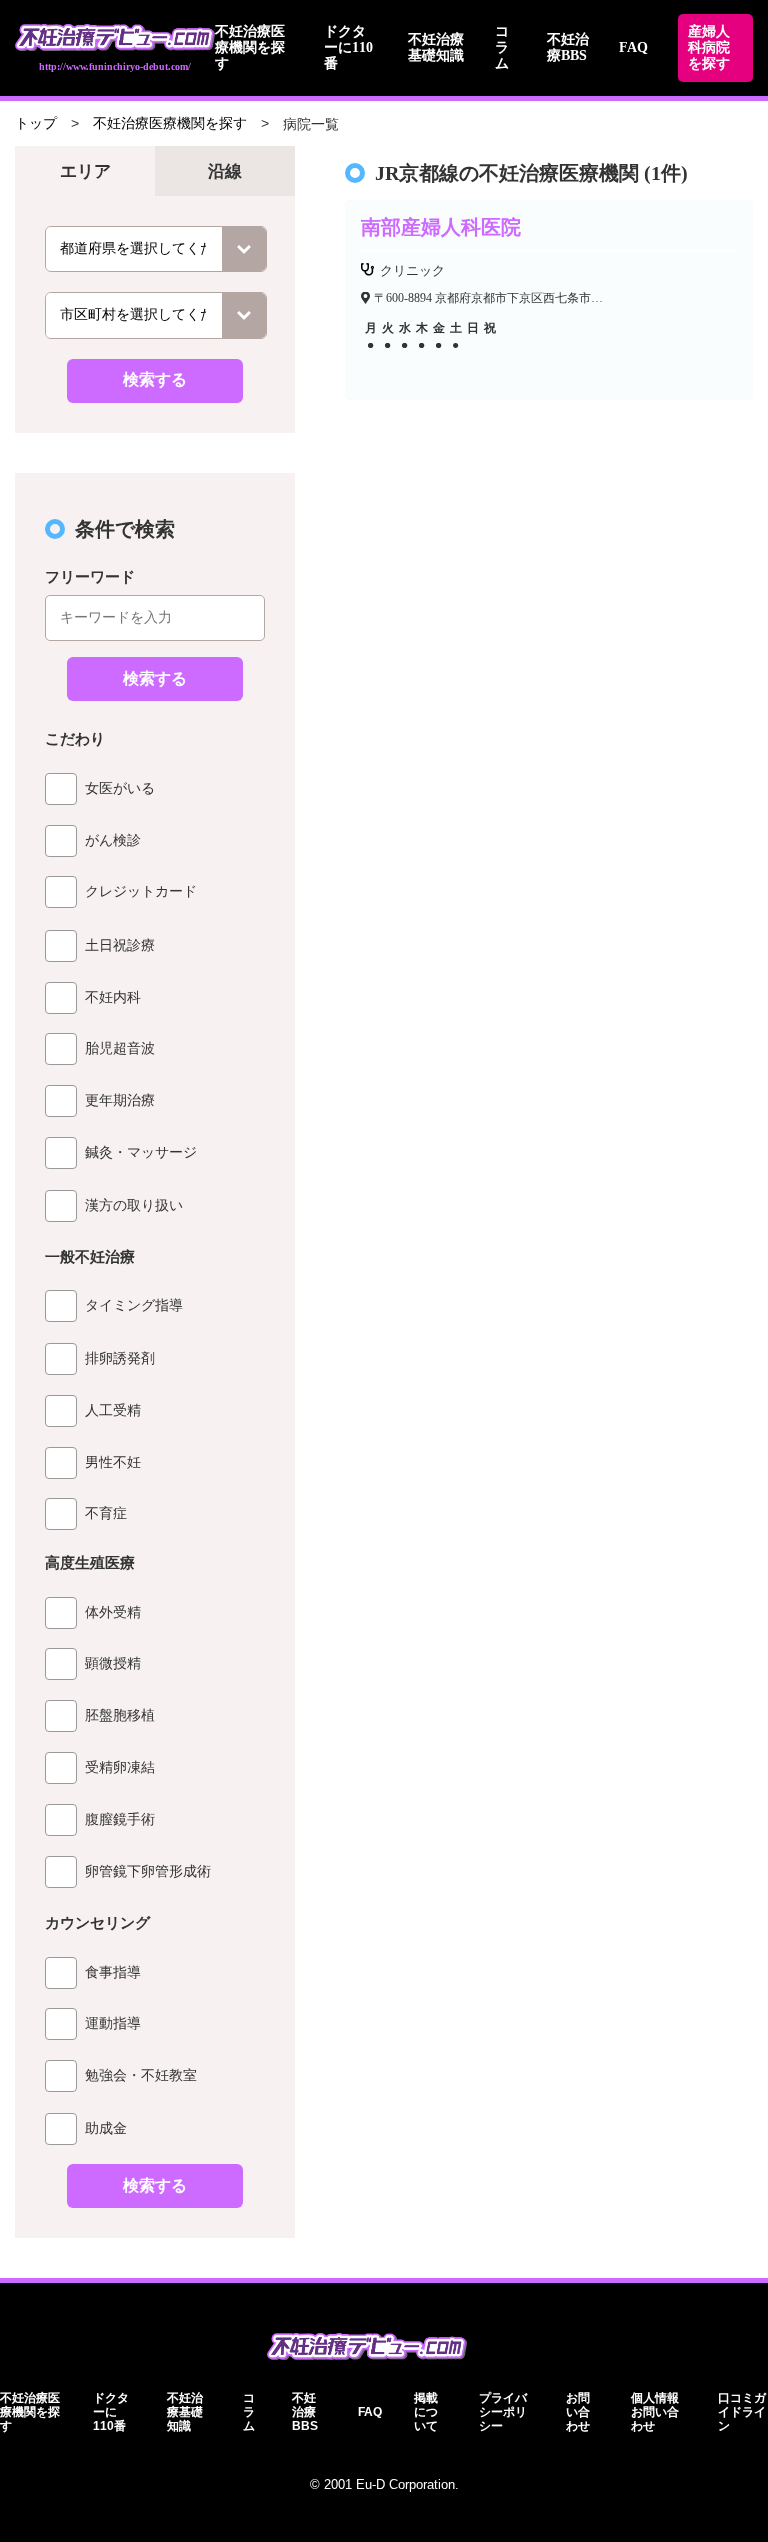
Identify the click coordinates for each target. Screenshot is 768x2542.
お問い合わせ (578, 2412)
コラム (502, 47)
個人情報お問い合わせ (655, 2412)
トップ (36, 123)
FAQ (633, 47)
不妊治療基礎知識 (436, 47)
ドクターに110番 (348, 47)
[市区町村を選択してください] (156, 315)
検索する (155, 379)
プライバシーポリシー (503, 2412)
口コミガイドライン (742, 2412)
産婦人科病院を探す (709, 47)
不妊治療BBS (568, 47)
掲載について (426, 2412)
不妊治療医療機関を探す (250, 47)
